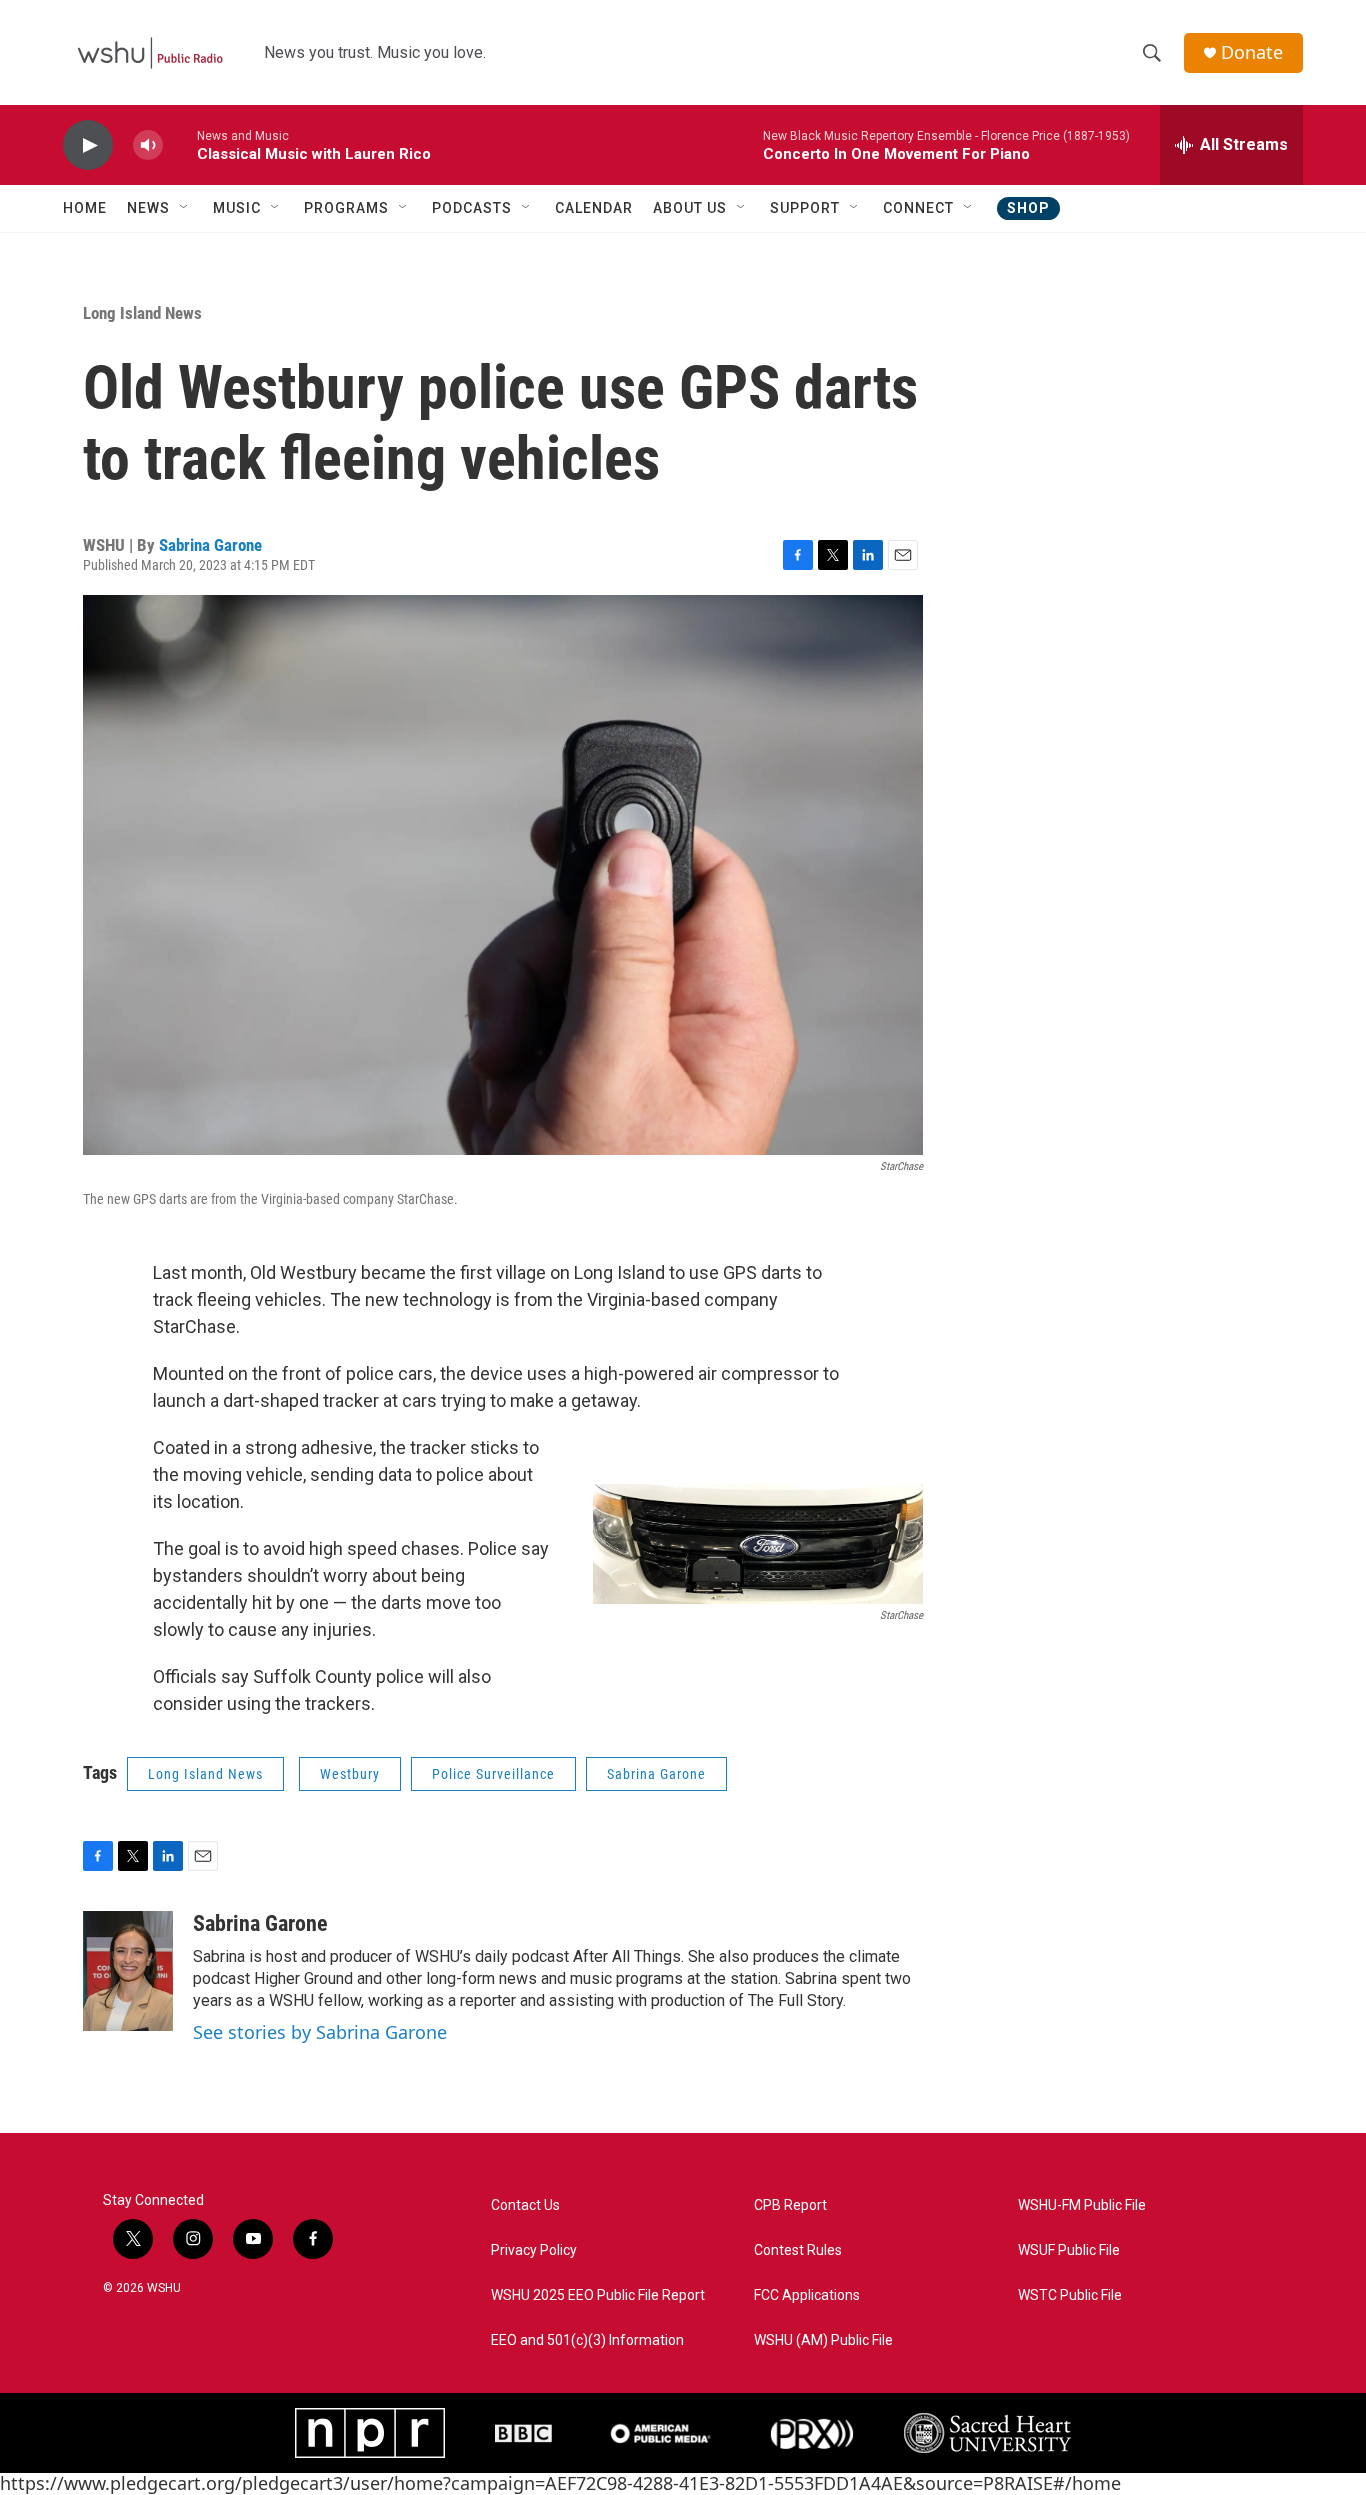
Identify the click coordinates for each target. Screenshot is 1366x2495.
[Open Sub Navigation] (185, 208)
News (148, 208)
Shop (1028, 208)
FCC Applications (807, 2295)
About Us (690, 208)
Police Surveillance (493, 1774)
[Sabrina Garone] (128, 1971)
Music (237, 208)
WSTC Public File (1070, 2295)
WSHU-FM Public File (1082, 2205)
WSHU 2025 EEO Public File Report (598, 2295)
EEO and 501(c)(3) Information (587, 2340)
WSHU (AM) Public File (823, 2340)
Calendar (594, 208)
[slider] (180, 144)
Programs (346, 208)
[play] (88, 145)
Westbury (350, 1774)
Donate (1252, 52)
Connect (918, 208)
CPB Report (790, 2205)
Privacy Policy (534, 2250)
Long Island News (142, 313)
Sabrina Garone (210, 545)
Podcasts (472, 208)
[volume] (148, 145)
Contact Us (525, 2205)
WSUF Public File (1069, 2250)
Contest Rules (798, 2250)
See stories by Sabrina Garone (320, 2032)
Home (85, 208)
